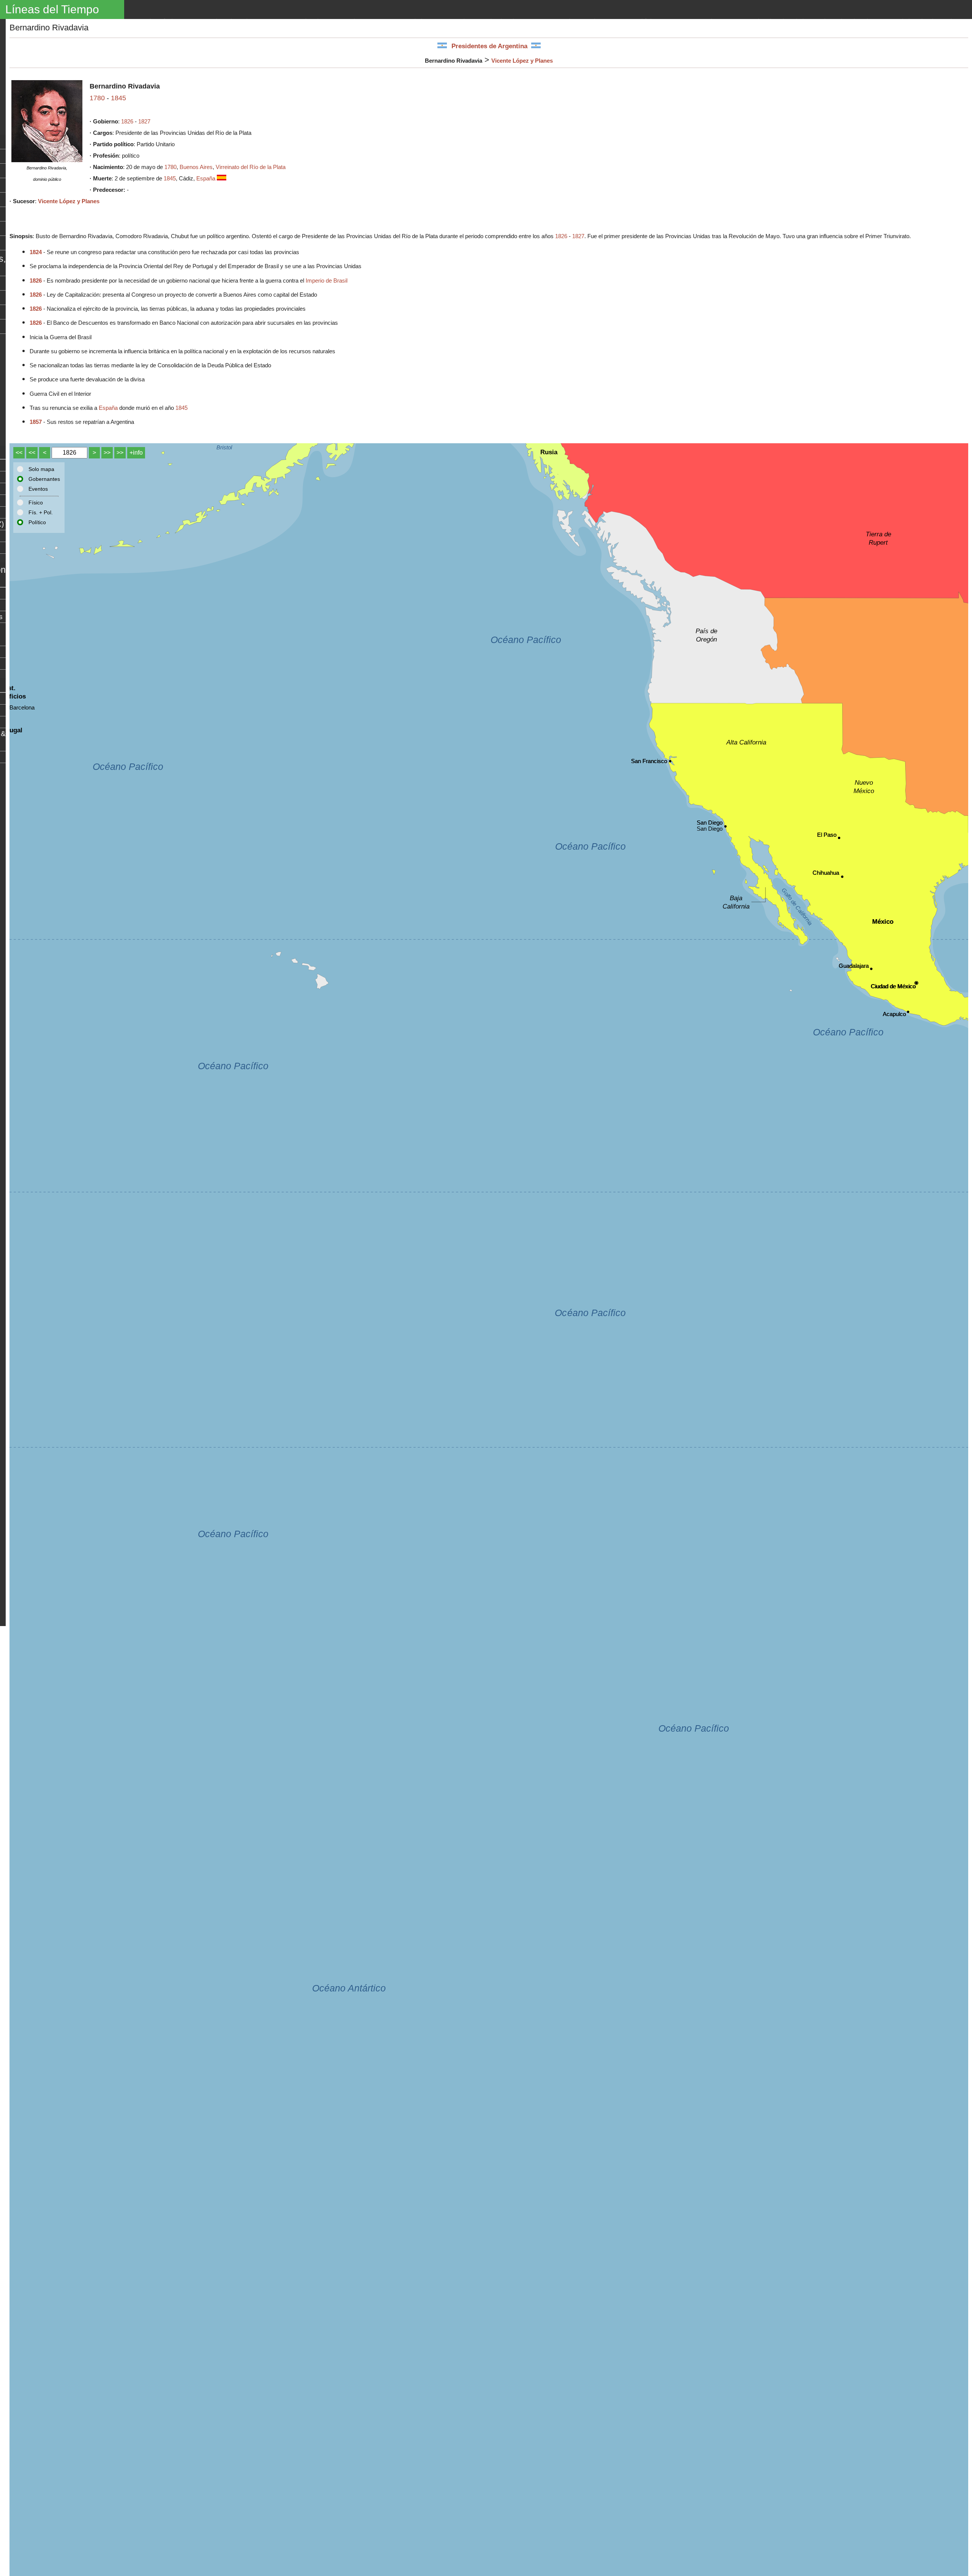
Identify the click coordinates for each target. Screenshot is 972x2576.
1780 (97, 98)
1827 (144, 121)
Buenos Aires (196, 167)
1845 (118, 98)
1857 (36, 422)
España (207, 178)
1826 (127, 121)
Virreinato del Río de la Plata (251, 167)
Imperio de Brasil (327, 281)
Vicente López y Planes (522, 61)
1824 (36, 252)
